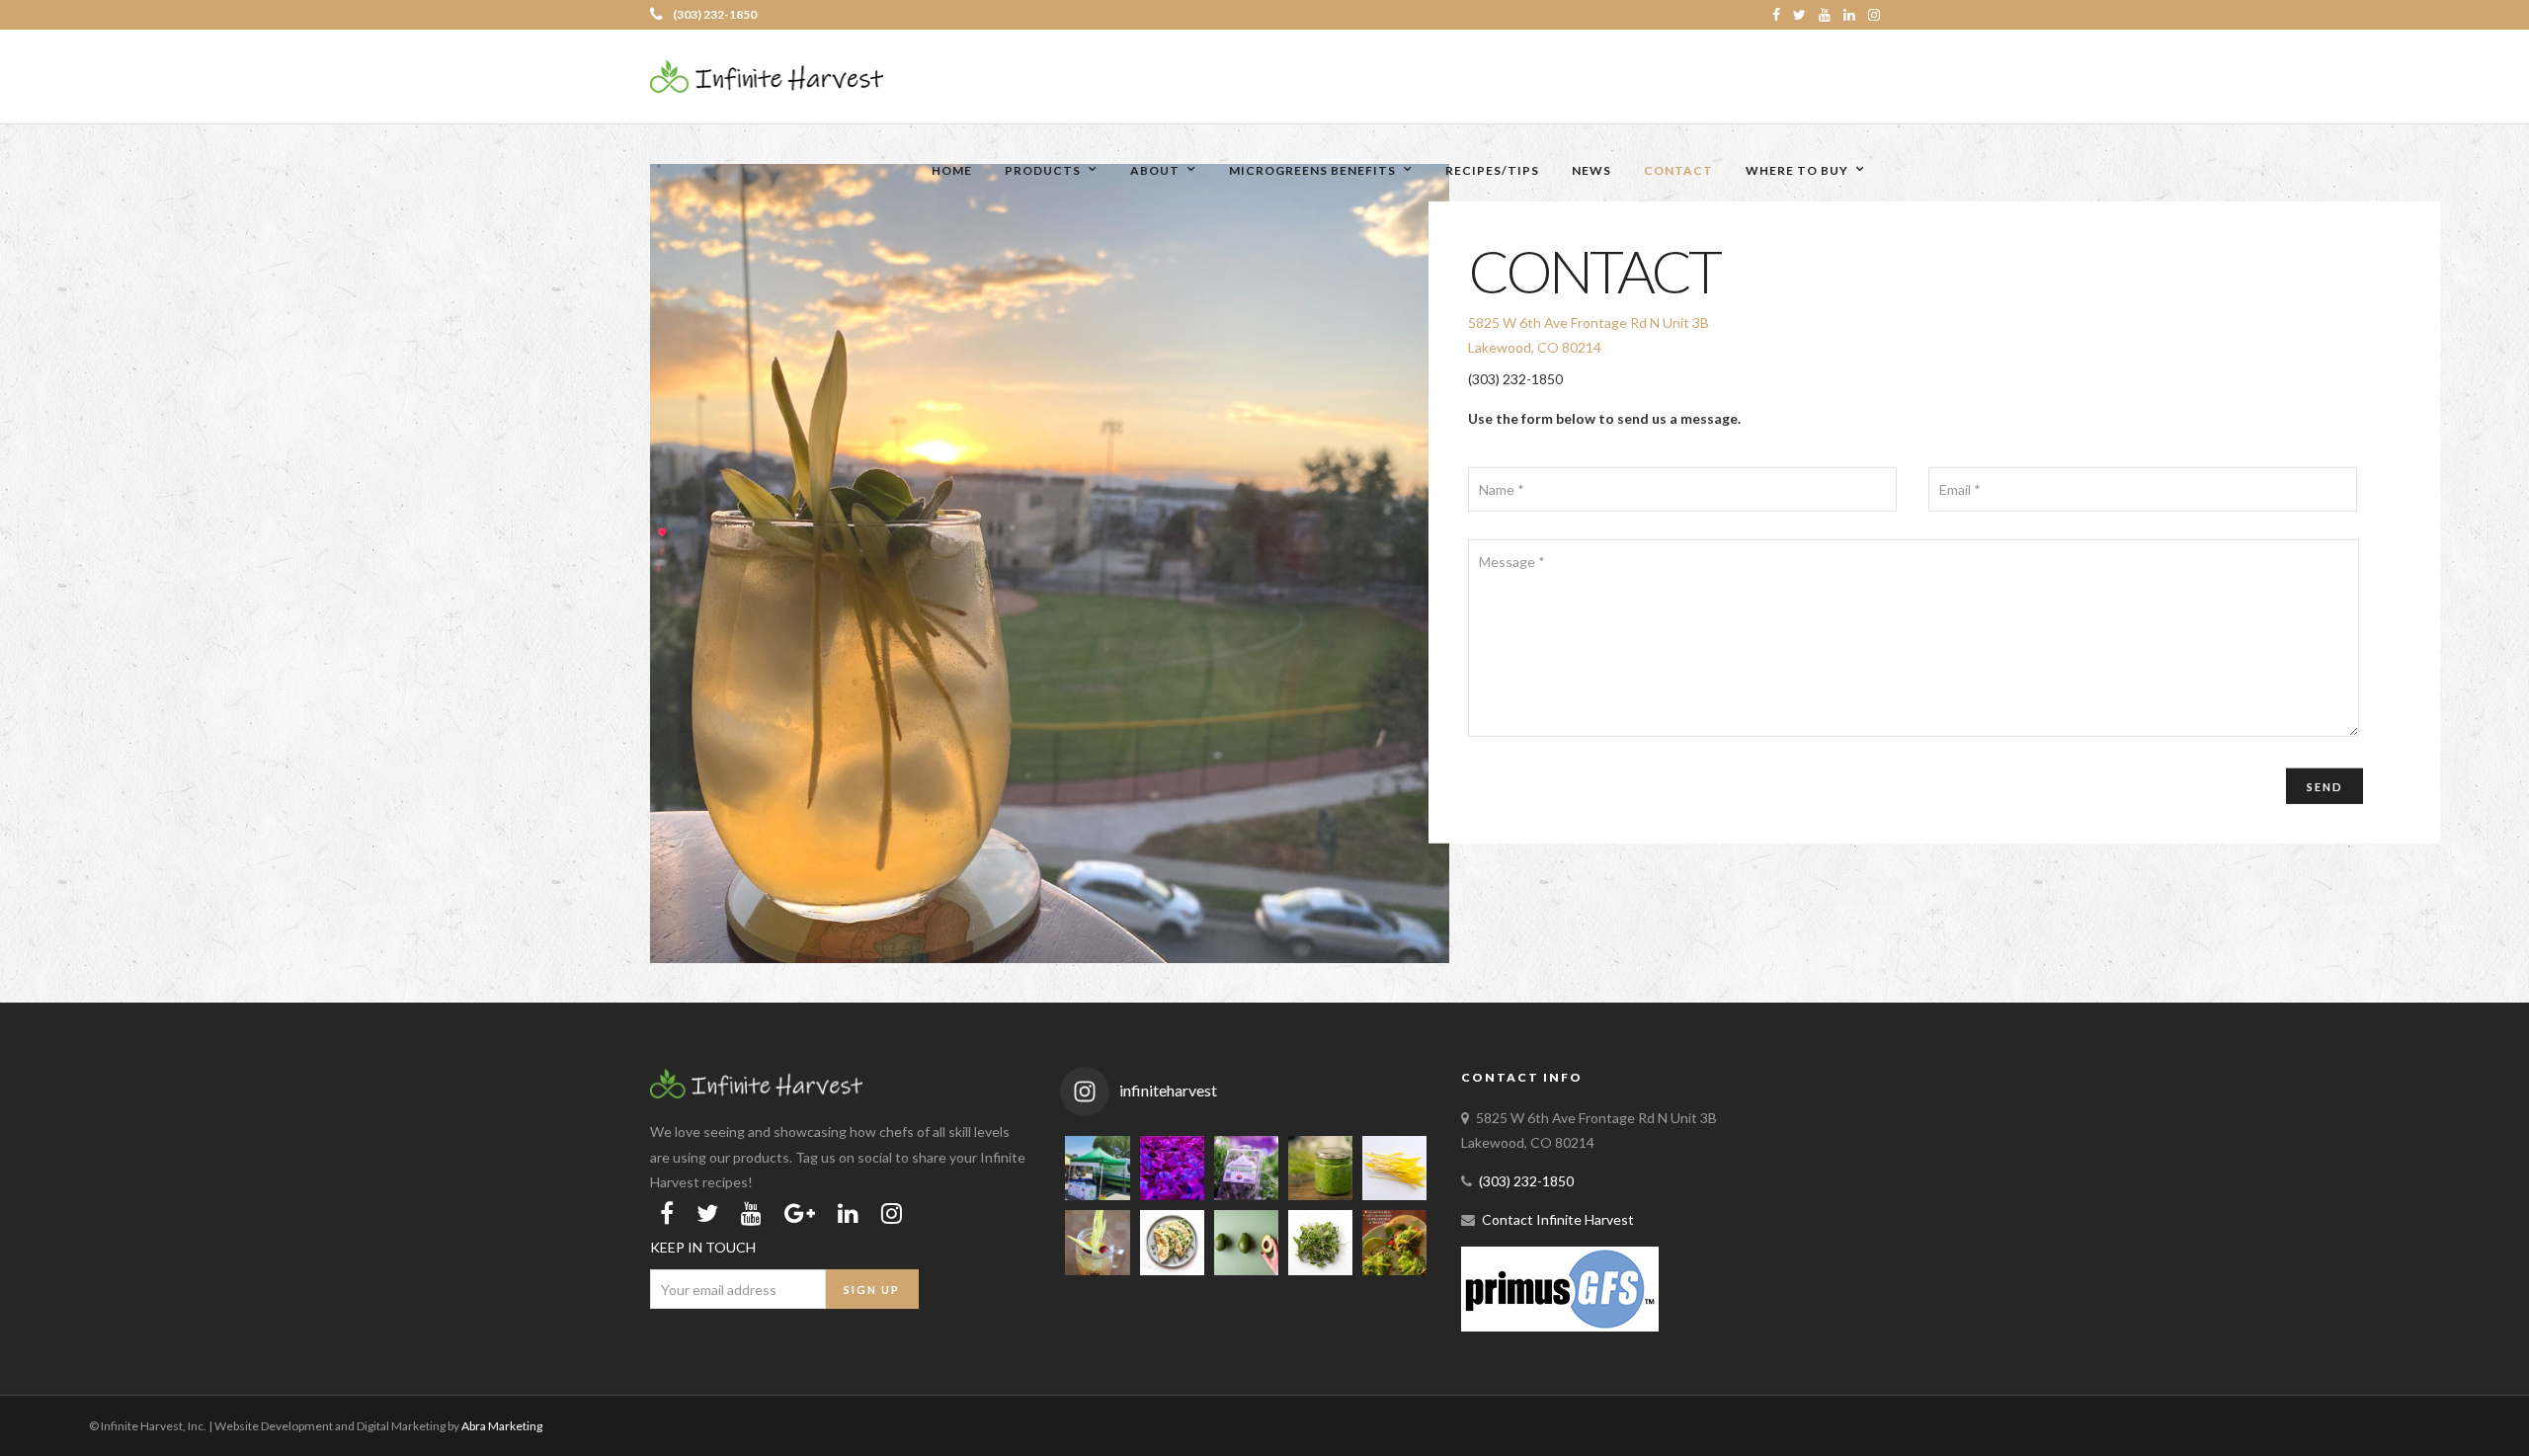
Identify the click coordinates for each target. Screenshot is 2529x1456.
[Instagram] (1874, 15)
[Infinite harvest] (756, 1093)
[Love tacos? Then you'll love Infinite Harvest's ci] (1394, 1242)
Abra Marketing (502, 1426)
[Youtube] (1825, 15)
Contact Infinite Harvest (1558, 1219)
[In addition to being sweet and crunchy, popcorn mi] (1394, 1168)
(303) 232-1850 (715, 14)
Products (1043, 170)
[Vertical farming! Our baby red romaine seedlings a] (1172, 1168)
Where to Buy (1797, 170)
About (1155, 170)
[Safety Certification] (1560, 1326)
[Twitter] (707, 1213)
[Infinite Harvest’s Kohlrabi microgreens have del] (1172, 1242)
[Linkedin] (1849, 15)
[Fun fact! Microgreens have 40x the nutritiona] (1320, 1242)
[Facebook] (667, 1213)
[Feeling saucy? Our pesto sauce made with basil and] (1320, 1168)
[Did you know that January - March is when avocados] (1246, 1242)
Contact (1678, 170)
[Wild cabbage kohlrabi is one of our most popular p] (1246, 1168)
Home (952, 170)
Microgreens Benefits (1312, 170)
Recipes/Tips (1492, 170)
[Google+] (800, 1213)
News (1591, 170)
